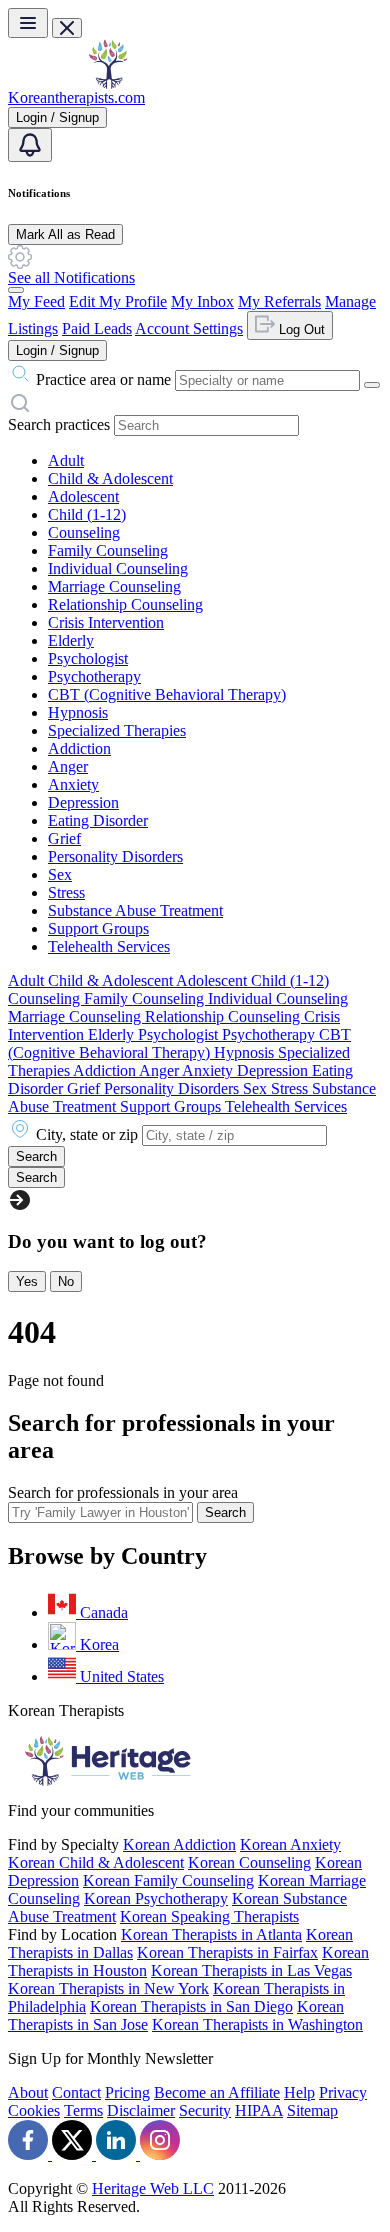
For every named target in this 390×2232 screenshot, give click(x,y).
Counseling (84, 532)
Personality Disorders (115, 856)
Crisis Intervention (106, 622)
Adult (66, 460)
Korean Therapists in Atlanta (211, 1934)
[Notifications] (30, 145)
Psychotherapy (94, 676)
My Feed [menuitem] (36, 301)
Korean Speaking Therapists (209, 1916)
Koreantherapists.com (76, 97)
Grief (64, 838)
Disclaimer (141, 2110)
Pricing (127, 2092)
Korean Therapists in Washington (257, 2024)
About (28, 2092)
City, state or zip (87, 1134)
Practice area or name (103, 379)
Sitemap (312, 2110)
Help (299, 2092)
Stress (66, 892)
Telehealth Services (109, 946)
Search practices (59, 424)
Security (205, 2110)
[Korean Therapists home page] (108, 83)
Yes (27, 1281)
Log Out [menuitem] (300, 329)
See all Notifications (71, 277)
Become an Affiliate (217, 2092)
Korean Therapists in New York (108, 1988)
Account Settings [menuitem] (189, 328)
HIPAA (259, 2110)
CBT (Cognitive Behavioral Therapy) (167, 694)
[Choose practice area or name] (372, 385)
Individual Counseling (118, 568)
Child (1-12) (87, 514)
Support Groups (98, 928)
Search (225, 1512)
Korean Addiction (179, 1844)
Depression (83, 802)
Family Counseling (108, 550)
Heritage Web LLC (153, 2188)
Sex (60, 874)
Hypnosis (78, 712)
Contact (76, 2092)
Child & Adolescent (110, 478)
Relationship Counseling (125, 604)
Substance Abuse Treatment (135, 910)
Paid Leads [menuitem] (97, 328)
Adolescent (83, 496)
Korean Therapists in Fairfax (227, 1952)
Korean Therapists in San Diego (191, 2006)
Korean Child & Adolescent (96, 1862)
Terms (83, 2110)
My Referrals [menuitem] (279, 301)
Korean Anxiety (290, 1844)
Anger (68, 766)
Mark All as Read (65, 234)
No (66, 1281)
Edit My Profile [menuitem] (118, 301)
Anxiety (73, 784)
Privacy (343, 2092)
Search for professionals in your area (123, 1492)
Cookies (34, 2110)
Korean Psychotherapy (156, 1898)
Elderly (71, 640)
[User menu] (16, 290)
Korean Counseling (249, 1862)
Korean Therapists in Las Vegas (251, 1970)
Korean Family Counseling (168, 1880)
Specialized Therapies (117, 730)
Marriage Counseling (114, 586)
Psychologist (88, 658)
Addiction (79, 748)
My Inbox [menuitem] (202, 301)
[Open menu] (28, 23)
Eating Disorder (98, 820)
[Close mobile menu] (67, 28)
